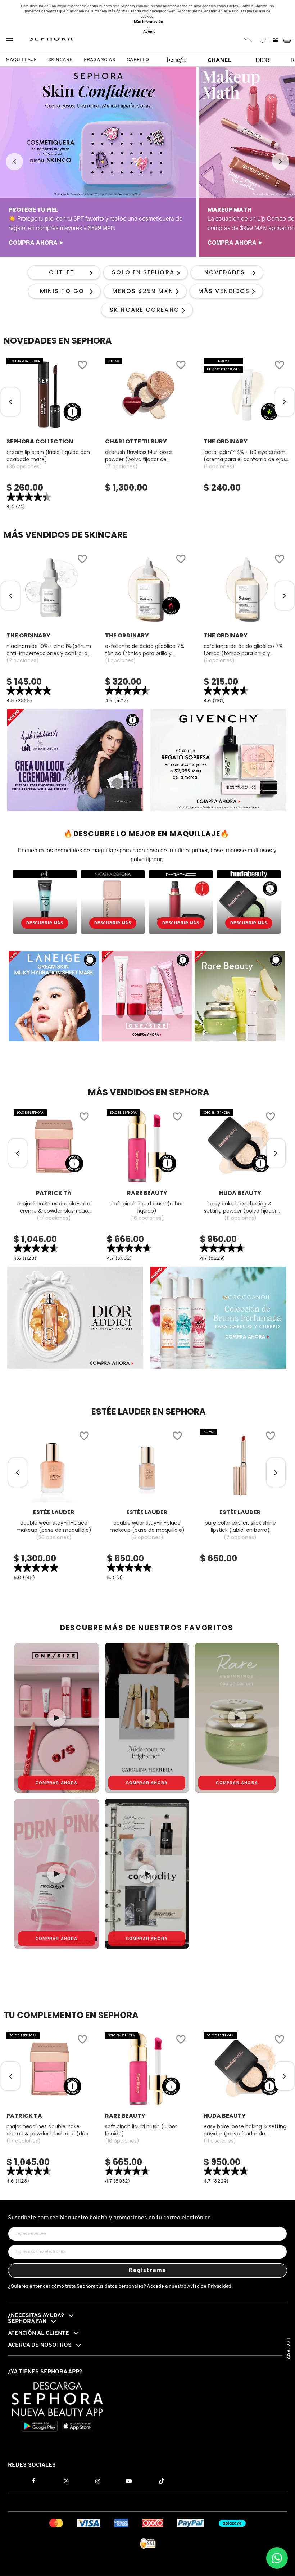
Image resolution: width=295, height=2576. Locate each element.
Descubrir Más (45, 923)
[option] (98, 162)
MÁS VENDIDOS (224, 291)
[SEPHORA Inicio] (51, 39)
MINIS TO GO (62, 291)
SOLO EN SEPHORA (143, 272)
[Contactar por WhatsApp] (277, 2558)
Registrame (148, 2270)
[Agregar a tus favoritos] (82, 366)
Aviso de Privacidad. (210, 2286)
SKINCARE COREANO (145, 310)
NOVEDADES (225, 272)
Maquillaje (21, 60)
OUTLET (62, 272)
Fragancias (99, 60)
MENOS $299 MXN (143, 291)
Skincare (60, 60)
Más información (148, 21)
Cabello (138, 60)
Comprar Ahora (57, 1783)
